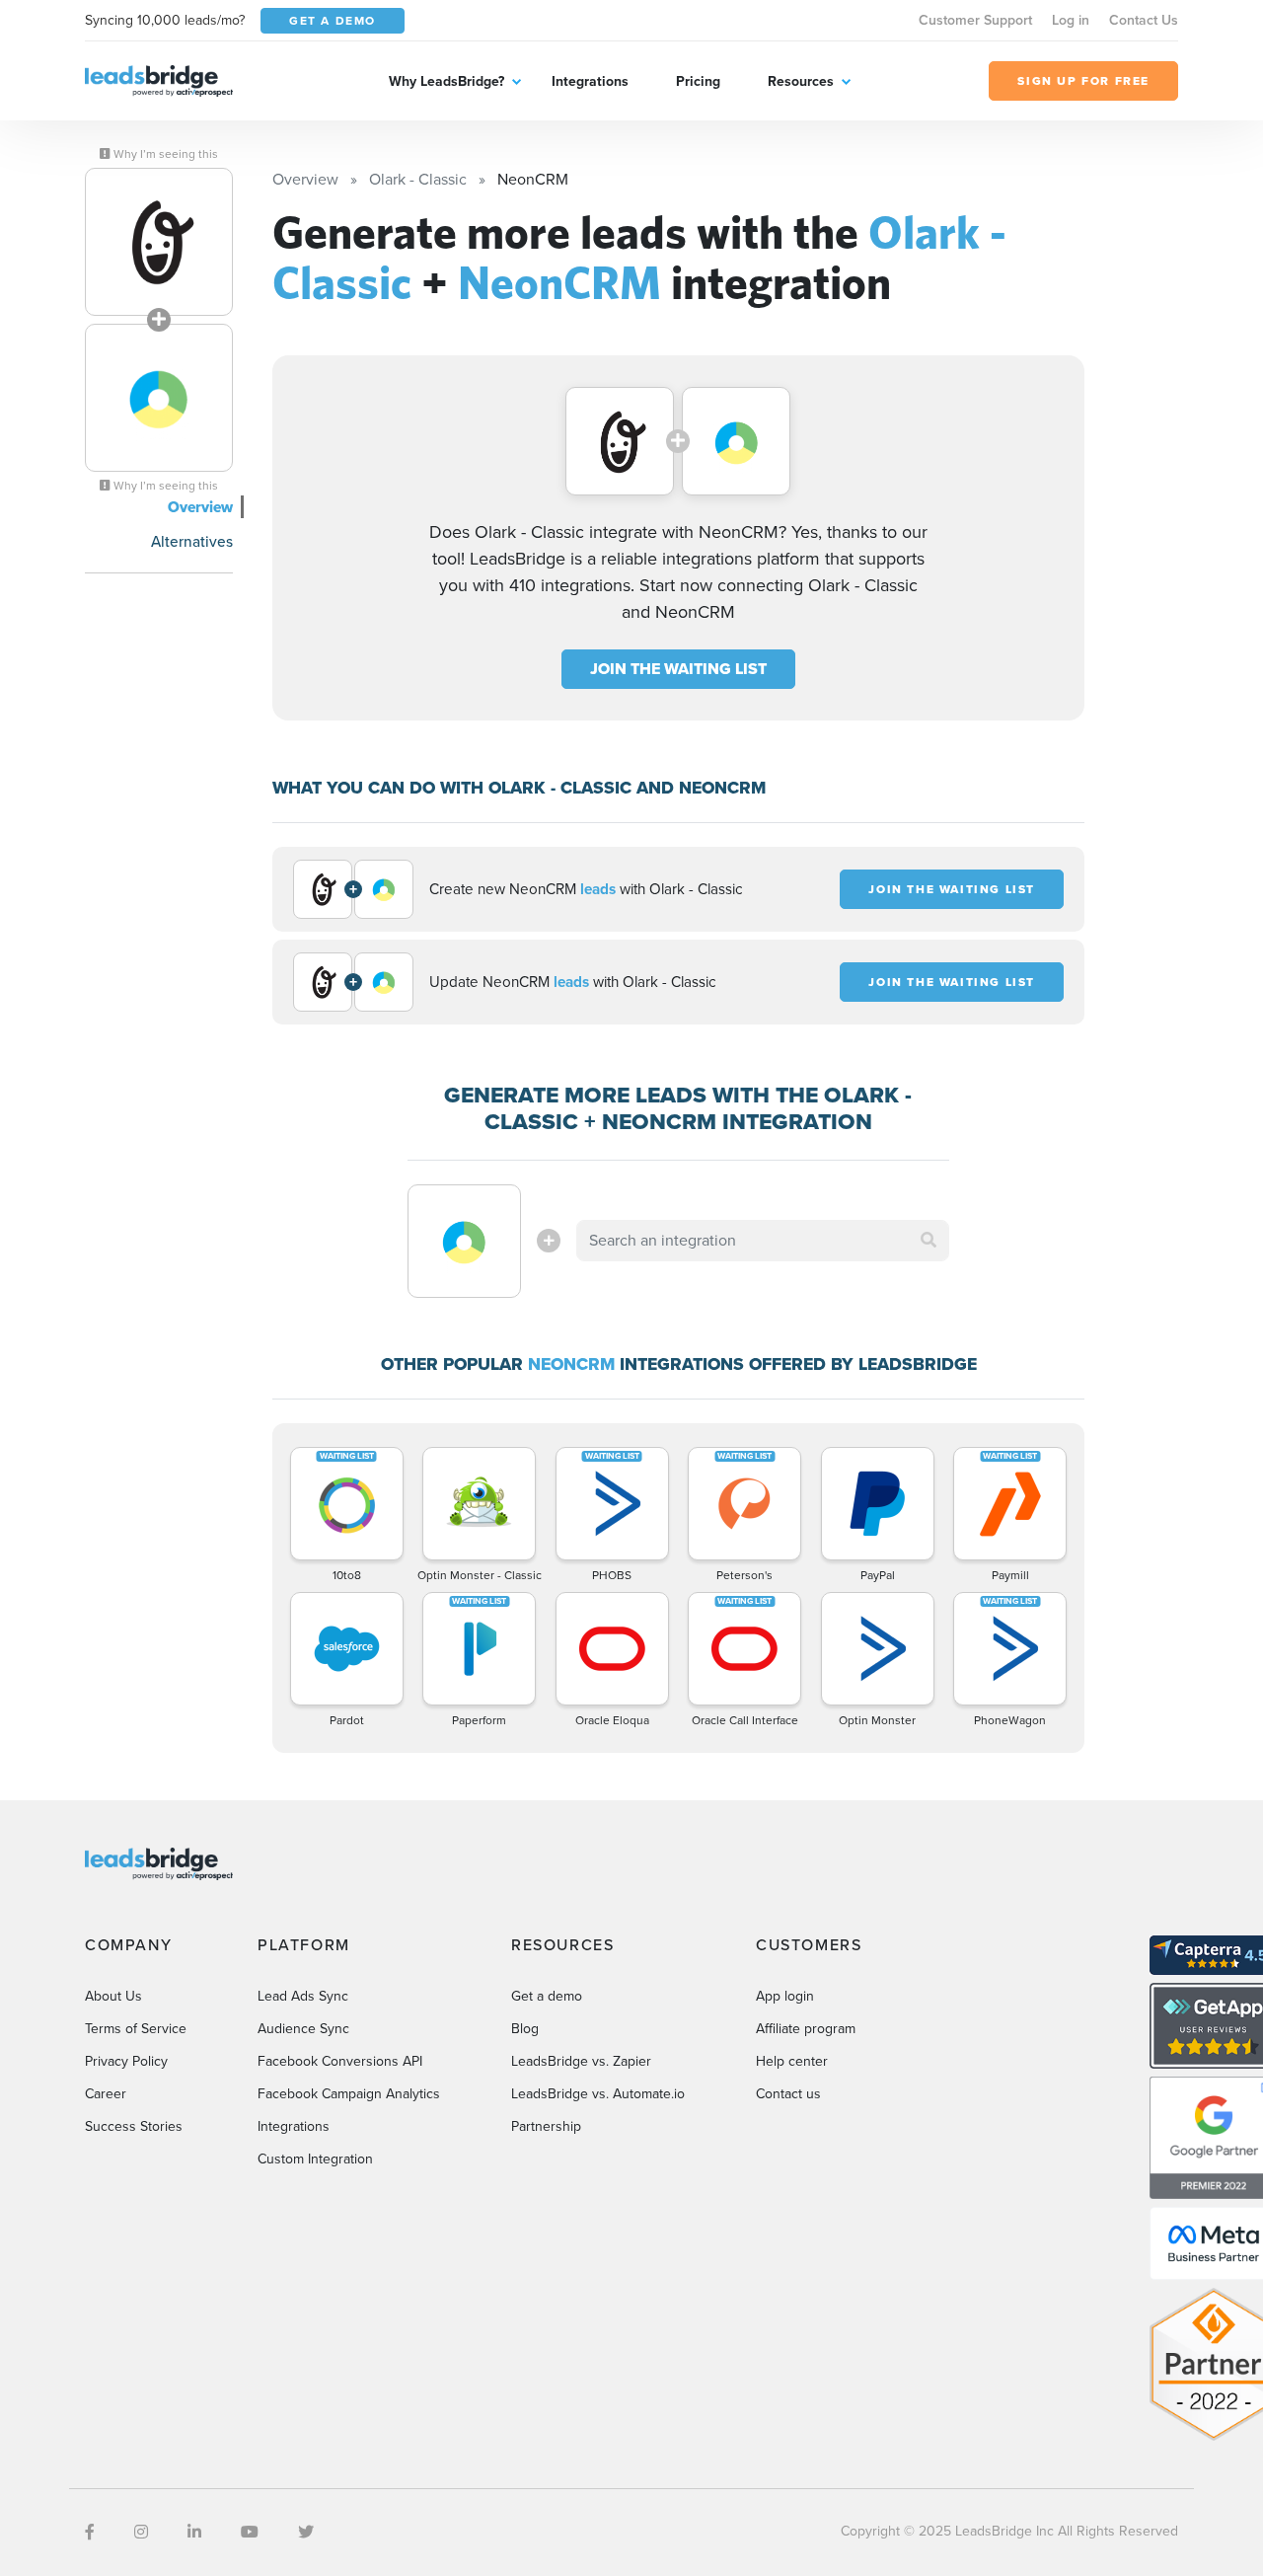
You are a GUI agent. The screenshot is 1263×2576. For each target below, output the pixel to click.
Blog (525, 2029)
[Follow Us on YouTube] (250, 2532)
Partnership (546, 2126)
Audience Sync (303, 2029)
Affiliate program (806, 2029)
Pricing (698, 81)
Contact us (788, 2094)
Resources (801, 81)
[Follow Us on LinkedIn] (194, 2532)
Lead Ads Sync (303, 1996)
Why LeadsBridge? (446, 81)
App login (785, 1996)
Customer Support (975, 20)
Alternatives (192, 541)
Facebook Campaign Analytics (349, 2094)
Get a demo (547, 1996)
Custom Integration (315, 2159)
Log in (1071, 20)
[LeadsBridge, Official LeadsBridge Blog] (159, 79)
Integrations (590, 81)
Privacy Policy (126, 2061)
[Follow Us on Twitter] (306, 2532)
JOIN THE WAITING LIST (678, 669)
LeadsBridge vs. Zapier (581, 2061)
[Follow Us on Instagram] (141, 2532)
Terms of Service (136, 2029)
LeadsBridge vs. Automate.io (598, 2094)
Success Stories (134, 2126)
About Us (113, 1996)
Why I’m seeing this (164, 154)
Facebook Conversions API (340, 2061)
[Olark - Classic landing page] (159, 242)
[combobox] (763, 1241)
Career (106, 2094)
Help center (792, 2061)
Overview (200, 507)
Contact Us (1144, 20)
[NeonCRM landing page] (159, 398)
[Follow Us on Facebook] (90, 2532)
